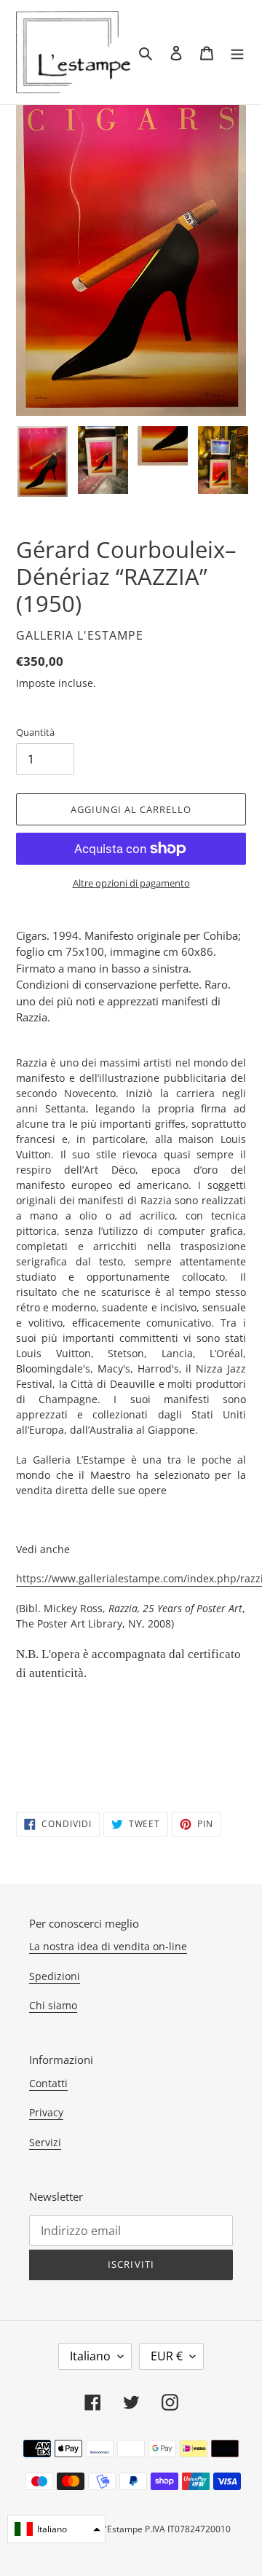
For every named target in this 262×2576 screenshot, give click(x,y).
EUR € (167, 2356)
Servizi (45, 2142)
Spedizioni (55, 1976)
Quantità (35, 732)
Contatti (48, 2083)
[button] (56, 2529)
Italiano (90, 2356)
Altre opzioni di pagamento (131, 883)
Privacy (46, 2112)
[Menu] (237, 52)
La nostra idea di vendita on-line (108, 1946)
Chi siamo (53, 2005)
